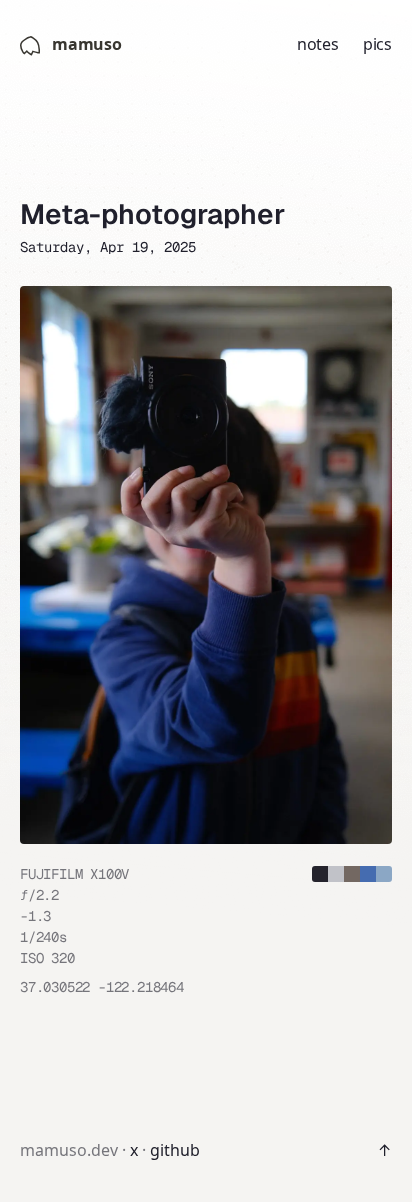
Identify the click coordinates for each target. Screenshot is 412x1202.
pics (377, 44)
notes (318, 44)
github (175, 1150)
